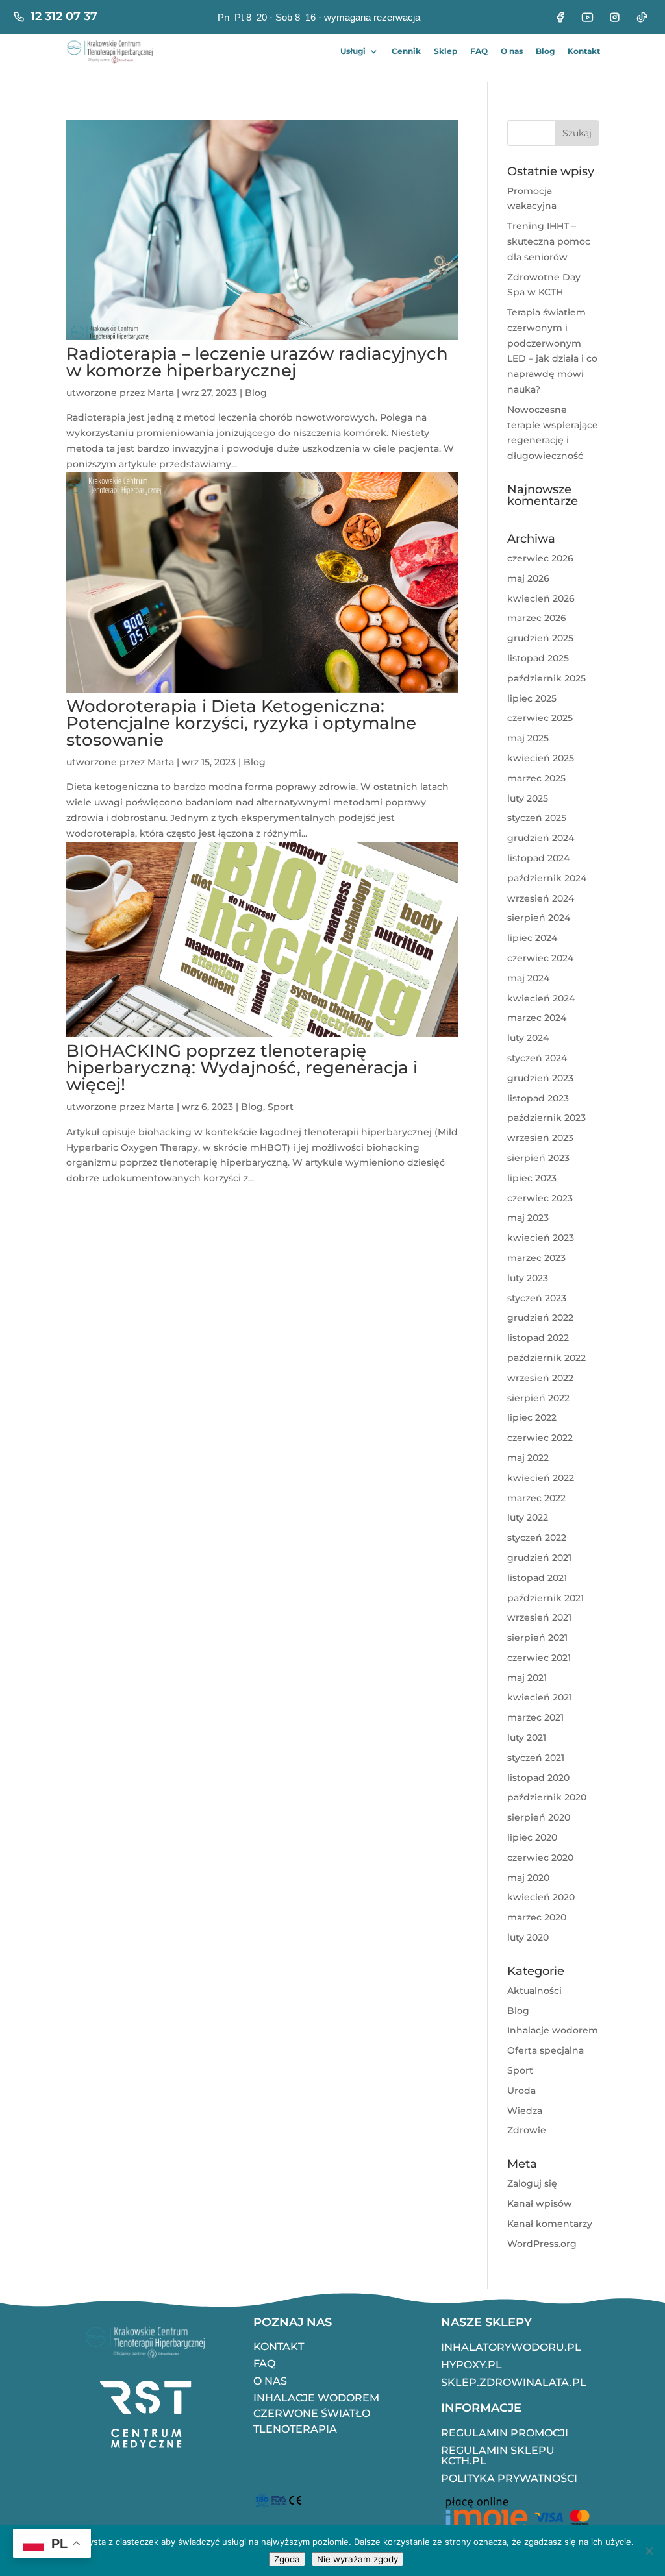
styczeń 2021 (536, 1758)
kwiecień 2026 (541, 598)
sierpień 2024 (539, 918)
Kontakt (584, 51)
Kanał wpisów (540, 2203)
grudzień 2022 (540, 1318)
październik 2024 (547, 878)
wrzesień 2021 (539, 1617)
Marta (161, 393)
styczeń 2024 (537, 1058)
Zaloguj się (532, 2183)
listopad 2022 (538, 1338)
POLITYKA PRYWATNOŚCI (509, 2478)
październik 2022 (546, 1358)
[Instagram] (614, 17)
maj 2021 (527, 1678)
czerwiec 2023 (540, 1198)
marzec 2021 (535, 1717)
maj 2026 (528, 578)
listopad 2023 (538, 1098)
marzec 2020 (537, 1917)
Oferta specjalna (546, 2050)
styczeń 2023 (537, 1298)
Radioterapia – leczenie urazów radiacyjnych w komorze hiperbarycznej (257, 362)
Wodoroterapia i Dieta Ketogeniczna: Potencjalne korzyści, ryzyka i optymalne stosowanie (241, 723)
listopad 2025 (538, 658)
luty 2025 (528, 798)
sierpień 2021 (537, 1638)
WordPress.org (542, 2244)
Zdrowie (527, 2130)
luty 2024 (528, 1038)
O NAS (270, 2381)
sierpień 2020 (539, 1817)
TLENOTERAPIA (295, 2429)
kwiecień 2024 (541, 998)
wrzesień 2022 (540, 1378)
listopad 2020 (538, 1778)
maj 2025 (528, 738)
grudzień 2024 (541, 838)
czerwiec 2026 (540, 558)
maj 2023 (528, 1218)
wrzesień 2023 (540, 1138)
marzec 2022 (536, 1498)
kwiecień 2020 (541, 1897)
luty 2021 (527, 1737)
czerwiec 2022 (540, 1438)
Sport (281, 1107)
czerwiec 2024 (540, 958)
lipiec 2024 (532, 938)
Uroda (521, 2091)
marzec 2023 (536, 1258)
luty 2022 (528, 1517)
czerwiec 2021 (539, 1658)
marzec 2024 (537, 1018)
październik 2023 (546, 1118)
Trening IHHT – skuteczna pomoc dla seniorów (549, 241)
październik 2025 (546, 678)
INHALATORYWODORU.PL (511, 2347)
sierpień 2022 (538, 1398)
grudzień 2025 (540, 638)
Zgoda (287, 2559)
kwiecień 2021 (540, 1697)
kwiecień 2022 (541, 1478)
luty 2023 (528, 1278)
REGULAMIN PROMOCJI (505, 2433)
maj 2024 (528, 978)
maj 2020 (528, 1878)
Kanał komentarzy (550, 2224)
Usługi (353, 51)
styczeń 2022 (537, 1538)
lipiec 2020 (532, 1837)
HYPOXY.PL (471, 2365)
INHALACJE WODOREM (316, 2398)
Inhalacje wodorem (553, 2030)
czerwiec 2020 (540, 1858)
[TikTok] (642, 17)
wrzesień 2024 (541, 898)
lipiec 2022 (532, 1417)
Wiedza (525, 2111)
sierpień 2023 (538, 1158)
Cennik (406, 51)
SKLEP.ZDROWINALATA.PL (514, 2382)
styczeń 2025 (537, 818)
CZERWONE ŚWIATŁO (312, 2413)
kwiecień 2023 (541, 1238)
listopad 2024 (538, 858)
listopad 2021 (537, 1578)
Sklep (445, 51)
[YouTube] (587, 17)
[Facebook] (560, 17)
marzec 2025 (536, 778)
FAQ (479, 51)
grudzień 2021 (539, 1558)
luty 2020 (528, 1937)
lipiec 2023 (532, 1178)
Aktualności (534, 1991)
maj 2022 (528, 1458)
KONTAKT (279, 2347)
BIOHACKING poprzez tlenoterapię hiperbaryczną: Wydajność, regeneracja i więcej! (242, 1068)
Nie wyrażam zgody (358, 2559)
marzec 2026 (537, 618)
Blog (545, 51)
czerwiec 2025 (540, 718)
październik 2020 (547, 1797)
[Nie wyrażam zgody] (649, 2551)
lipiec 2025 (532, 698)
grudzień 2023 (540, 1078)
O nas (512, 51)
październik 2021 (546, 1598)
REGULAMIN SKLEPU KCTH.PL (498, 2456)
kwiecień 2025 (541, 758)
